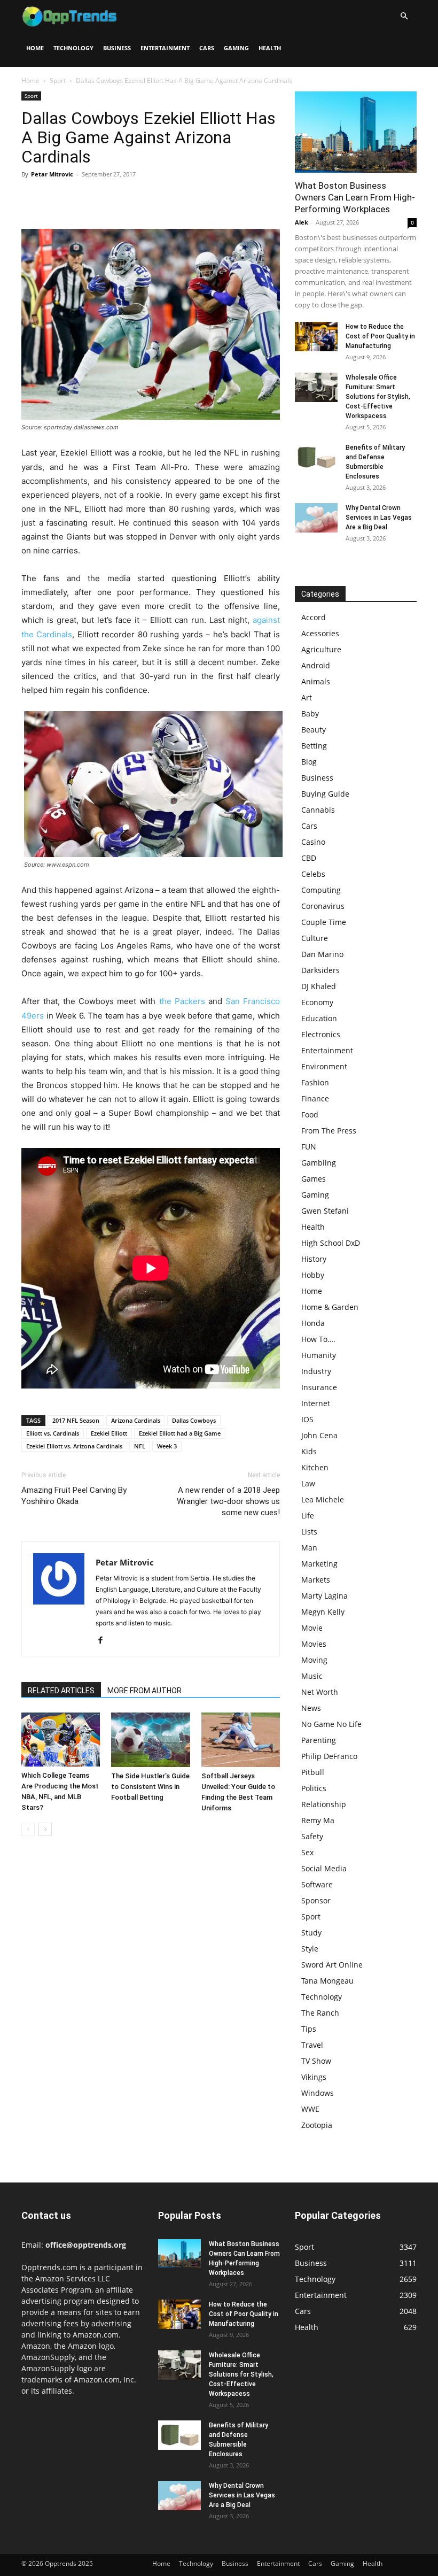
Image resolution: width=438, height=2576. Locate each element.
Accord (314, 617)
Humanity (319, 1355)
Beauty (314, 730)
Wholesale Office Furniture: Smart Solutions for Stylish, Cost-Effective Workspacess (378, 397)
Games (314, 1179)
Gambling (319, 1163)
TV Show (316, 2061)
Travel (312, 2045)
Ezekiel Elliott (109, 1433)
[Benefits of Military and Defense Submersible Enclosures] (316, 457)
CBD (309, 858)
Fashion (315, 1082)
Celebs (313, 874)
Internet (316, 1403)
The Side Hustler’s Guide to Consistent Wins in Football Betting (150, 1787)
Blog (309, 762)
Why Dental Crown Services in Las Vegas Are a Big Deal (379, 518)
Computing (321, 890)
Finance (315, 1098)
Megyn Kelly (323, 1612)
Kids (309, 1451)
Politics (314, 1788)
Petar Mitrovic (52, 174)
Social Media (324, 1868)
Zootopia (317, 2125)
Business (117, 48)
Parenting (319, 1740)
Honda (313, 1323)
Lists (309, 1532)
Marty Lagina (324, 1596)
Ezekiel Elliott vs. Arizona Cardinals (74, 1446)
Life (308, 1515)
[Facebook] (32, 198)
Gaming (236, 48)
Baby (310, 714)
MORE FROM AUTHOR (144, 1691)
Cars (207, 48)
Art (307, 697)
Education (319, 1018)
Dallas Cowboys (194, 1420)
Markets (316, 1580)
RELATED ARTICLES (61, 1691)
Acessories (320, 633)
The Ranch (320, 2013)
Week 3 (167, 1446)
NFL (140, 1446)
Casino (313, 842)
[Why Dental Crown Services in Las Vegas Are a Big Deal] (316, 518)
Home (35, 48)
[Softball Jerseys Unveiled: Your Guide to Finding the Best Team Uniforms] (241, 1740)
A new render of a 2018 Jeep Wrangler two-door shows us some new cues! (228, 1501)
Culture (315, 938)
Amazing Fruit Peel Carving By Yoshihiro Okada (74, 1496)
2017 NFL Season (76, 1420)
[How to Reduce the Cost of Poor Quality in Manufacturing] (316, 337)
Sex (307, 1852)
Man (309, 1548)
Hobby (313, 1275)
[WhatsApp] (106, 198)
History (314, 1259)
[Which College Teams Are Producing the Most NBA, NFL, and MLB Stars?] (61, 1740)
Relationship (324, 1804)
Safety (312, 1836)
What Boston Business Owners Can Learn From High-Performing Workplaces (355, 197)
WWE (310, 2109)
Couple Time (324, 922)
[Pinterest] (81, 198)
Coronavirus (323, 906)
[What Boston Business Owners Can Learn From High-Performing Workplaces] (356, 132)
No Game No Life (331, 1724)
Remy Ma (318, 1820)
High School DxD (331, 1243)
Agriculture (321, 649)
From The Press (329, 1131)
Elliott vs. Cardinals (53, 1433)
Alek (302, 222)
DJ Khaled (319, 986)
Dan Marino (322, 954)
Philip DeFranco (329, 1756)
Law (308, 1483)
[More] (131, 198)
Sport (58, 80)
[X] (57, 198)
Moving (314, 1660)
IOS (307, 1419)
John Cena (319, 1435)
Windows (318, 2093)
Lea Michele (323, 1499)
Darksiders (320, 970)
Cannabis (318, 810)
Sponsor (316, 1900)
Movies (314, 1644)
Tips (309, 2029)
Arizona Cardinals (136, 1420)
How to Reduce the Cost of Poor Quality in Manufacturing (380, 336)
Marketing (319, 1564)
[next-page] (45, 1829)
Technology (73, 48)
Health (270, 48)
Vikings (314, 2077)
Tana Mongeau (327, 1981)
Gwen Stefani (325, 1211)
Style (310, 1949)
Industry (316, 1371)
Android (316, 665)
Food (310, 1115)
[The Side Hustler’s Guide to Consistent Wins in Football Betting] (150, 1740)
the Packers (182, 1001)
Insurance (319, 1387)
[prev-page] (28, 1829)
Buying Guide (325, 794)
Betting (314, 746)
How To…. (318, 1339)
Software (317, 1884)
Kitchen (315, 1467)
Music (312, 1676)
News (311, 1708)
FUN (309, 1147)
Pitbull (313, 1772)
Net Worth (320, 1692)
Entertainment (165, 48)
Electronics (321, 1034)
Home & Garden (330, 1307)
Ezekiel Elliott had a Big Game (180, 1433)
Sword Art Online (332, 1965)
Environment (324, 1066)
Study (311, 1933)
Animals (316, 681)
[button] (404, 16)
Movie (312, 1628)
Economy (317, 1002)
